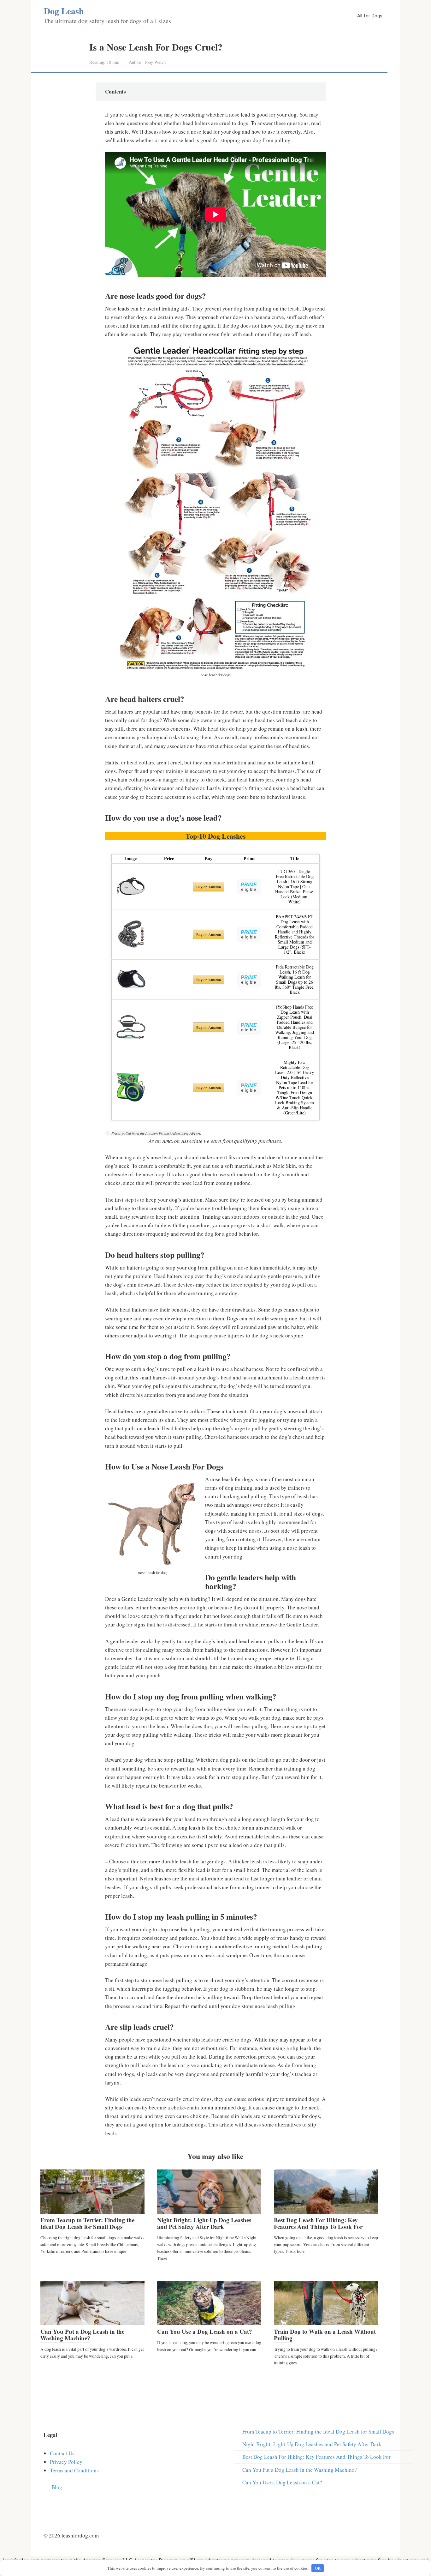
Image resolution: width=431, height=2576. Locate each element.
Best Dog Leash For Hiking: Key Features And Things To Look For (318, 2223)
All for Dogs (370, 16)
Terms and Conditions (74, 2470)
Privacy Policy (66, 2462)
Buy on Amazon (209, 887)
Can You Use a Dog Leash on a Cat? (205, 2331)
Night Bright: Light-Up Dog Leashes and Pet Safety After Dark (204, 2223)
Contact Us (62, 2453)
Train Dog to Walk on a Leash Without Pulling (325, 2335)
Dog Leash (64, 11)
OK (318, 2568)
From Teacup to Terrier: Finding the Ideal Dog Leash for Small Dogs (87, 2223)
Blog (57, 2487)
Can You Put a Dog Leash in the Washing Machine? (82, 2335)
